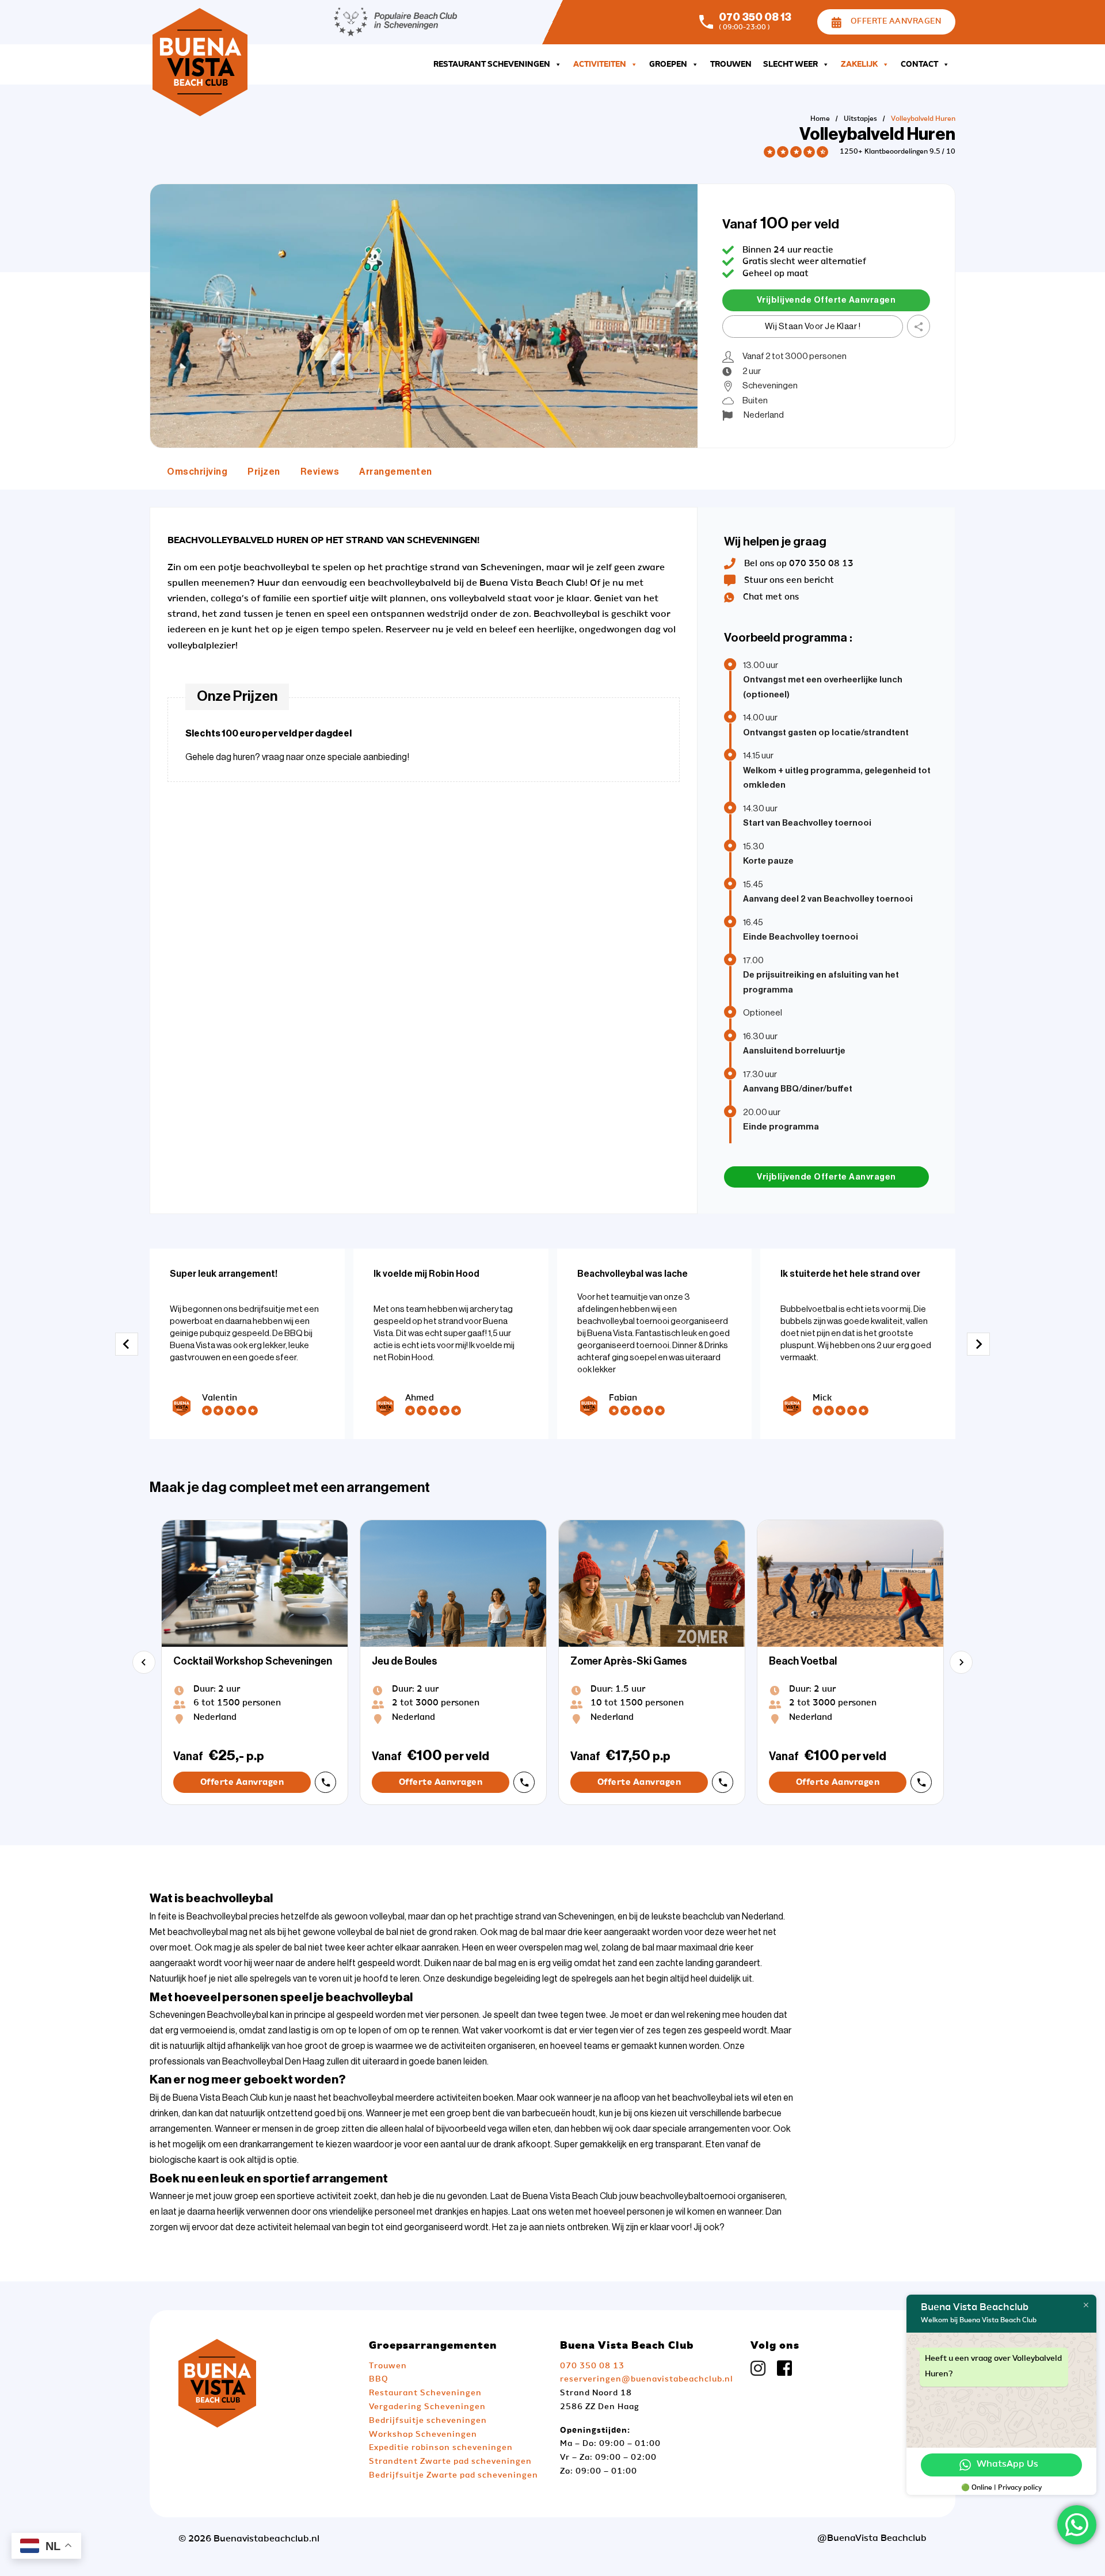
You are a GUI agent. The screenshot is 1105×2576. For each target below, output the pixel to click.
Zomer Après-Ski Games (629, 1661)
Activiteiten (600, 64)
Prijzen (264, 472)
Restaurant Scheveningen (492, 64)
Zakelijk (859, 64)
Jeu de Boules (405, 1661)
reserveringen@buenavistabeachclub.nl (647, 2379)
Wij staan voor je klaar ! (813, 327)
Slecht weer (790, 64)
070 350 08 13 (755, 17)
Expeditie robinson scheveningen (441, 2448)
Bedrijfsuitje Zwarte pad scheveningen (454, 2475)
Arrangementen (396, 472)
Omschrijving (197, 472)
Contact (919, 64)
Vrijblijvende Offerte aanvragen (826, 300)
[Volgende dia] (978, 1344)
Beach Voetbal (803, 1661)
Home (820, 119)
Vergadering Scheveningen (427, 2407)
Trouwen (731, 64)
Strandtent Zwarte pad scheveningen (450, 2461)
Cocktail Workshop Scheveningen (253, 1661)
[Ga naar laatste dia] (127, 1344)
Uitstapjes (860, 119)
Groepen (668, 64)
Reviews (320, 472)
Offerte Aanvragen (896, 21)
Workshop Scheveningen (423, 2434)
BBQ (379, 2379)
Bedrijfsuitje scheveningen (428, 2421)
